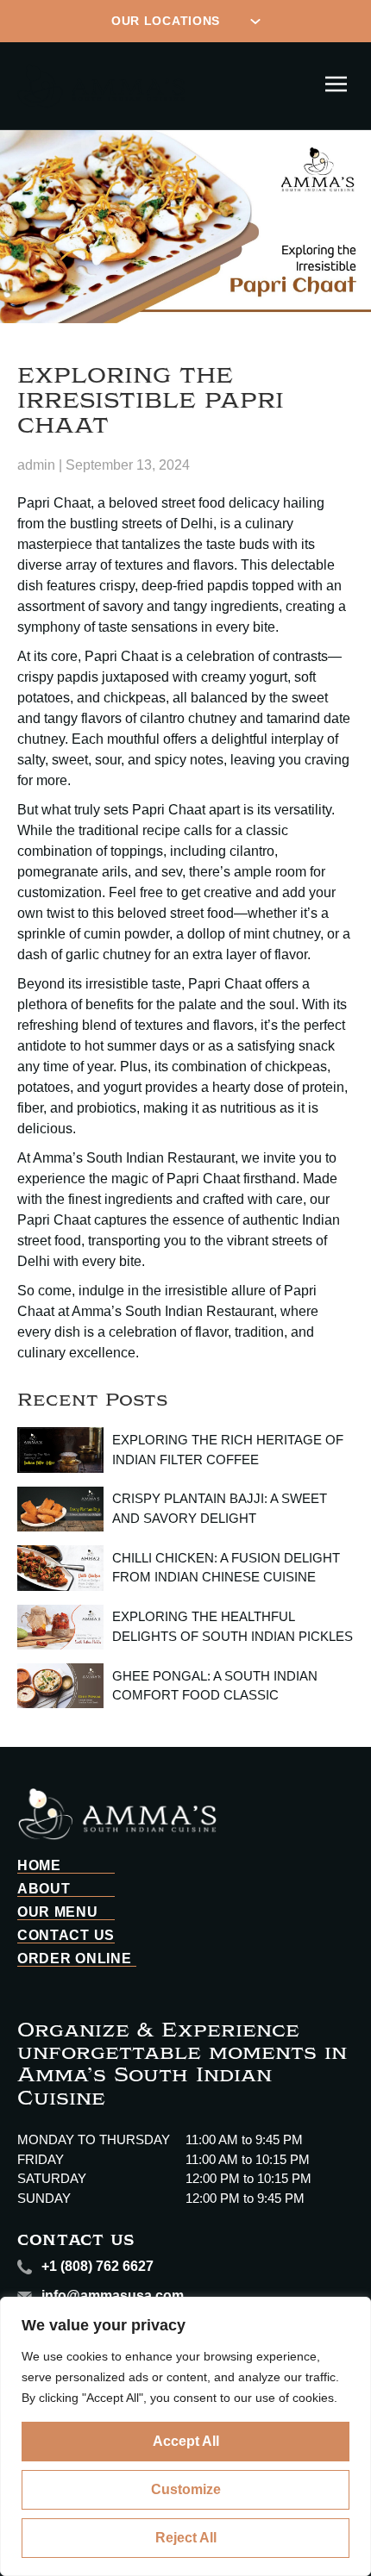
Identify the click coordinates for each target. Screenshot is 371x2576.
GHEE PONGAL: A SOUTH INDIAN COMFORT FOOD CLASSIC (215, 1686)
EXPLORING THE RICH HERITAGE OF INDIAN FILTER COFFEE (228, 1450)
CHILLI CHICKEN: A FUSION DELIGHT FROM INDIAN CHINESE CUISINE (226, 1568)
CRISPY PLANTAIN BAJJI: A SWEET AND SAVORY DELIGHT (220, 1508)
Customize (186, 2489)
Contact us (66, 1936)
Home (39, 1866)
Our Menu (58, 1912)
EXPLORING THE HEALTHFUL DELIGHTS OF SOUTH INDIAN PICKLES (233, 1626)
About (44, 1889)
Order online (74, 1959)
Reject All (186, 2538)
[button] (336, 85)
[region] (185, 2436)
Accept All (186, 2441)
